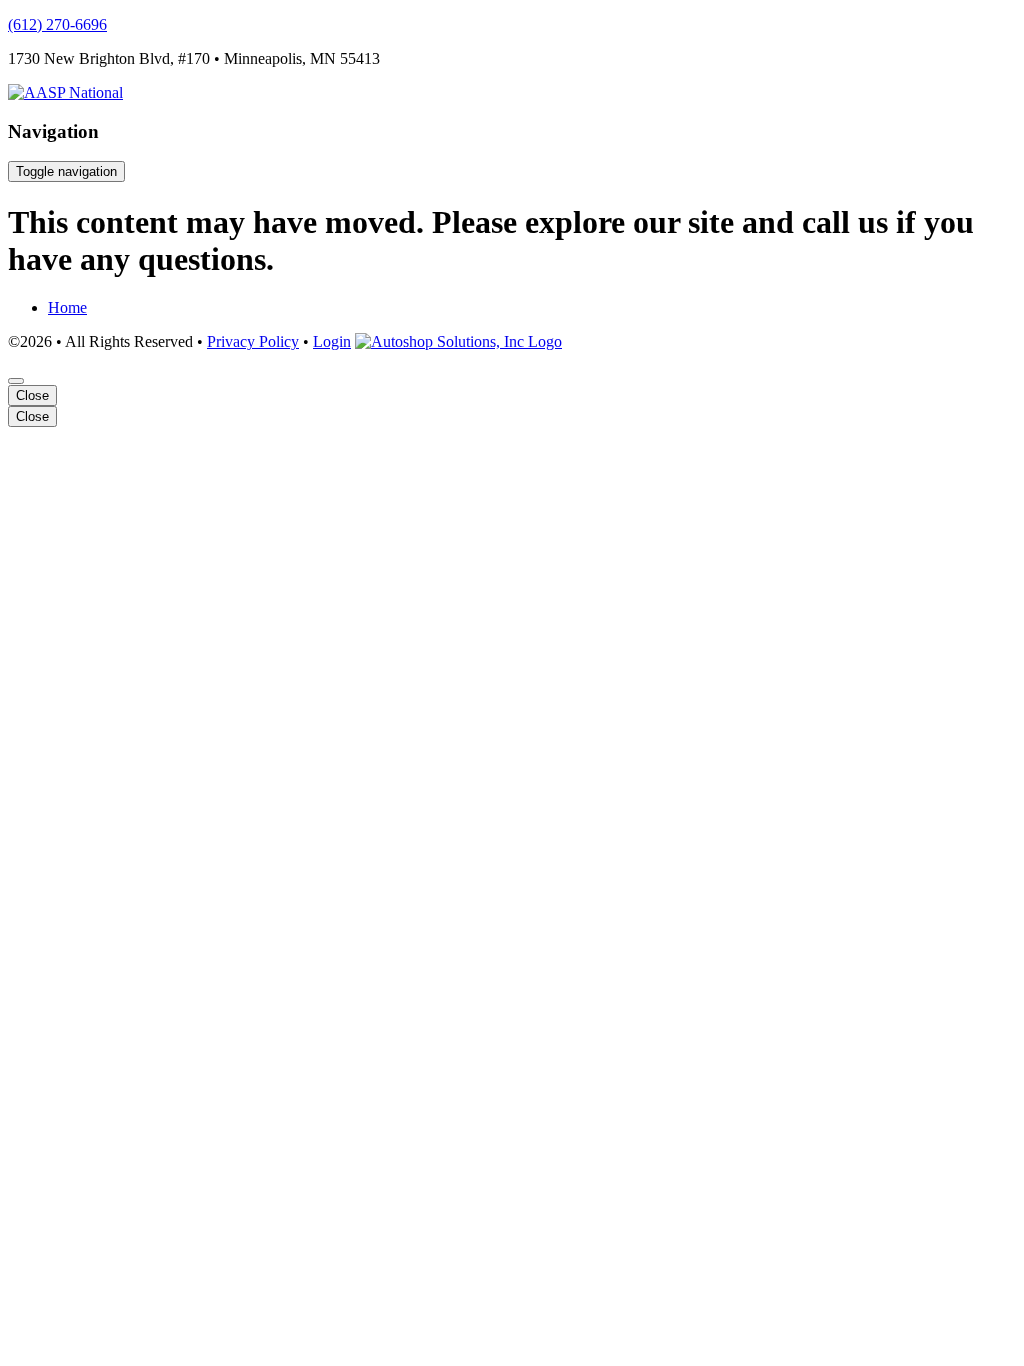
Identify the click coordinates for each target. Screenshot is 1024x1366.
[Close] (16, 381)
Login (332, 341)
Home (67, 307)
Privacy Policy (253, 341)
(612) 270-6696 (57, 24)
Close (32, 395)
